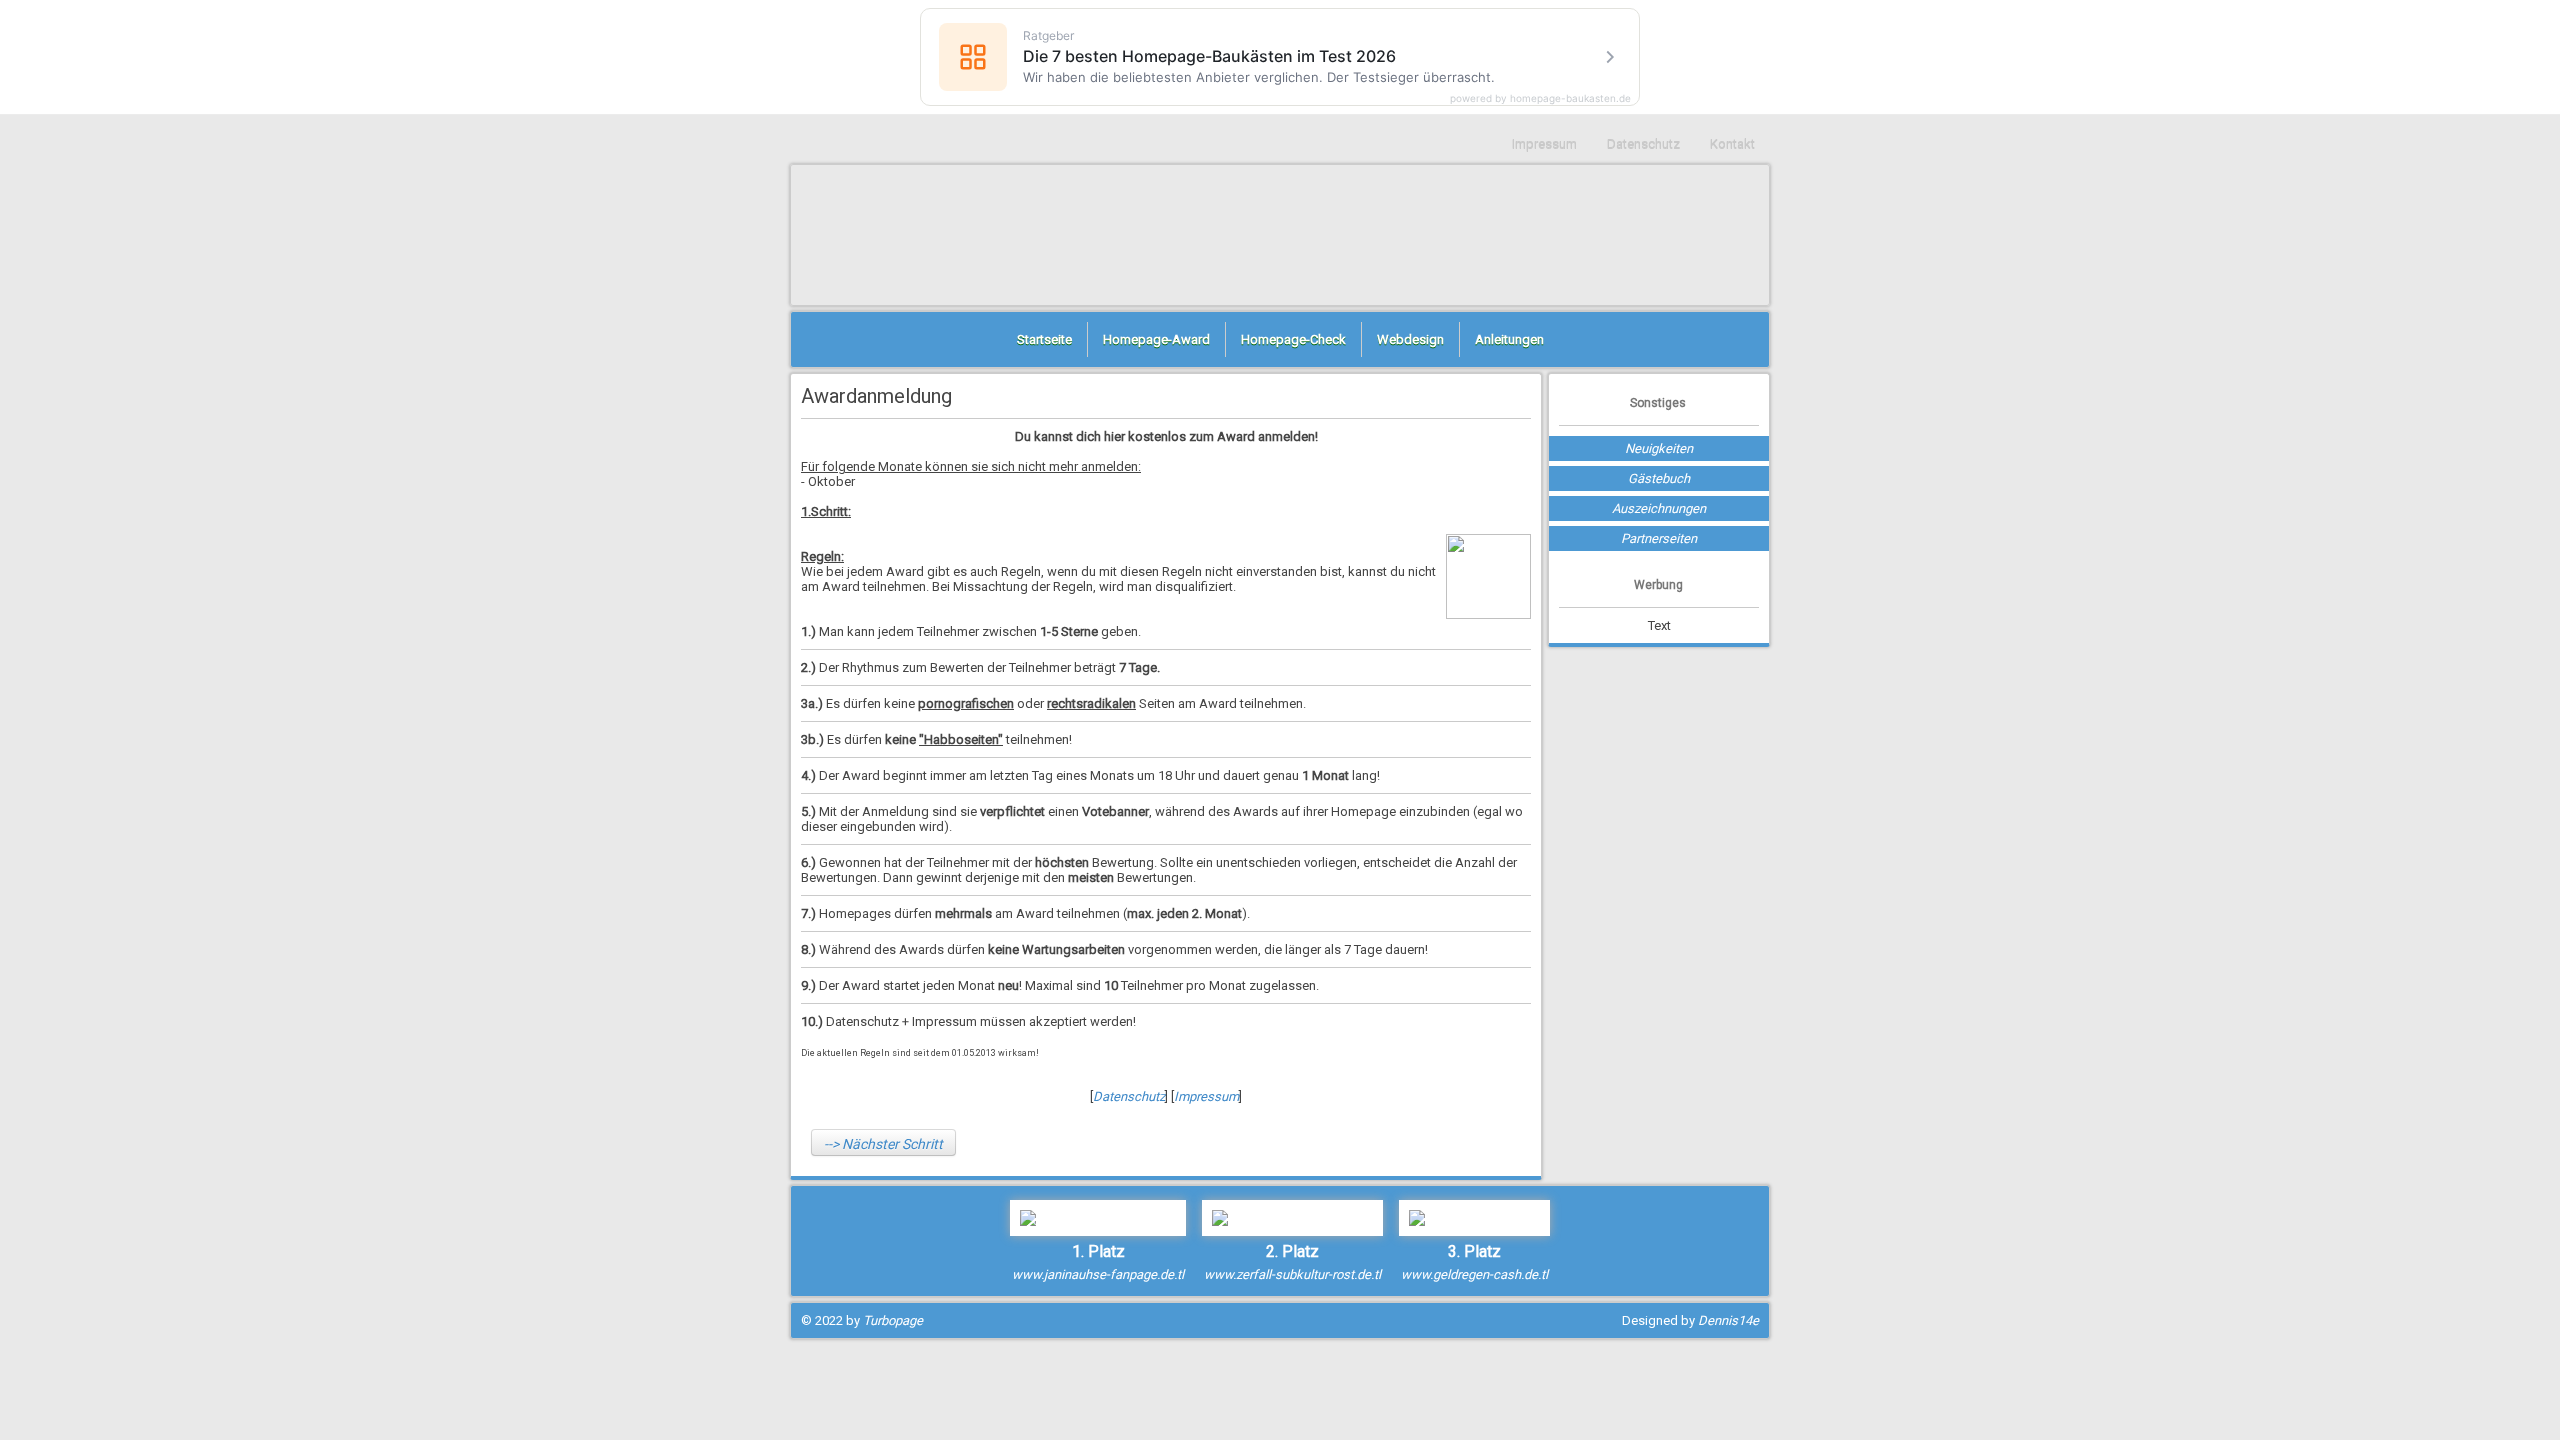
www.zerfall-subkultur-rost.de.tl (1292, 1274)
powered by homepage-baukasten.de (1540, 98)
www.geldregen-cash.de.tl (1474, 1274)
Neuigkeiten (1659, 448)
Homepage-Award (1156, 339)
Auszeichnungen (1659, 508)
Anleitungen (1509, 339)
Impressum (1544, 143)
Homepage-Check (1293, 339)
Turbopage (893, 1320)
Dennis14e (1728, 1320)
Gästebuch (1659, 478)
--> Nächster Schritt (883, 1144)
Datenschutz (1643, 143)
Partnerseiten (1659, 538)
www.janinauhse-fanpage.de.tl (1098, 1274)
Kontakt (1732, 143)
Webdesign (1410, 339)
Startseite (1044, 339)
